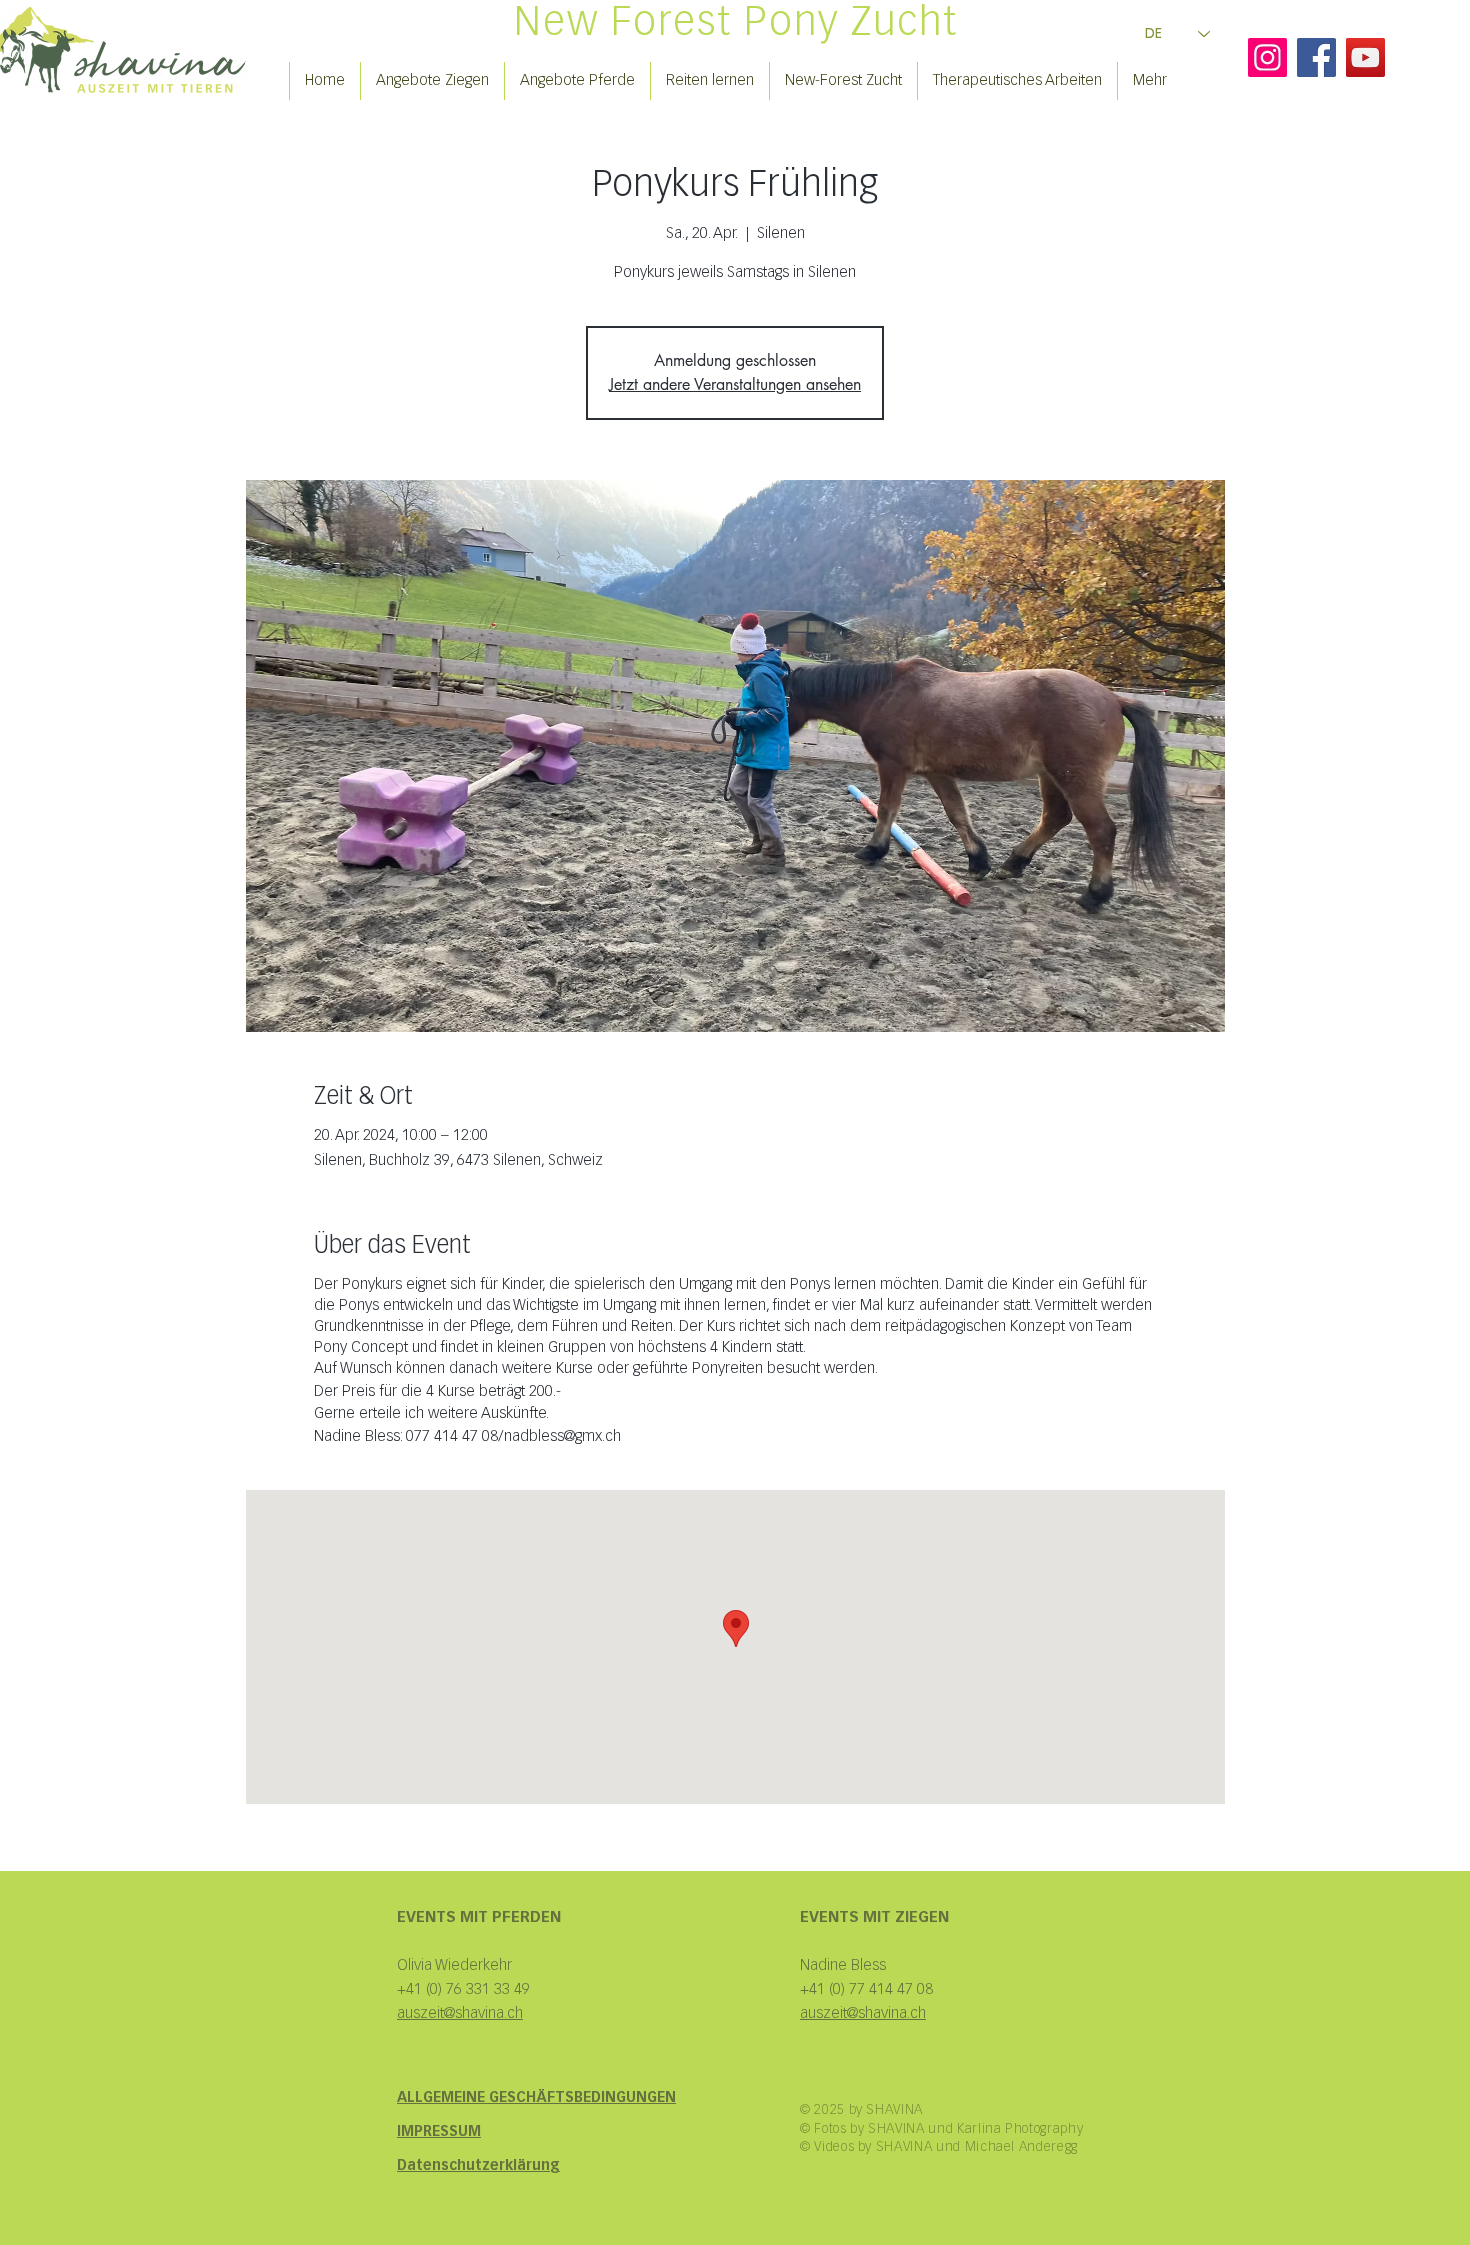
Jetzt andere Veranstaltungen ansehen (735, 384)
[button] (432, 81)
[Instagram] (1267, 57)
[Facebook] (1316, 57)
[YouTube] (1365, 57)
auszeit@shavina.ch (863, 2013)
